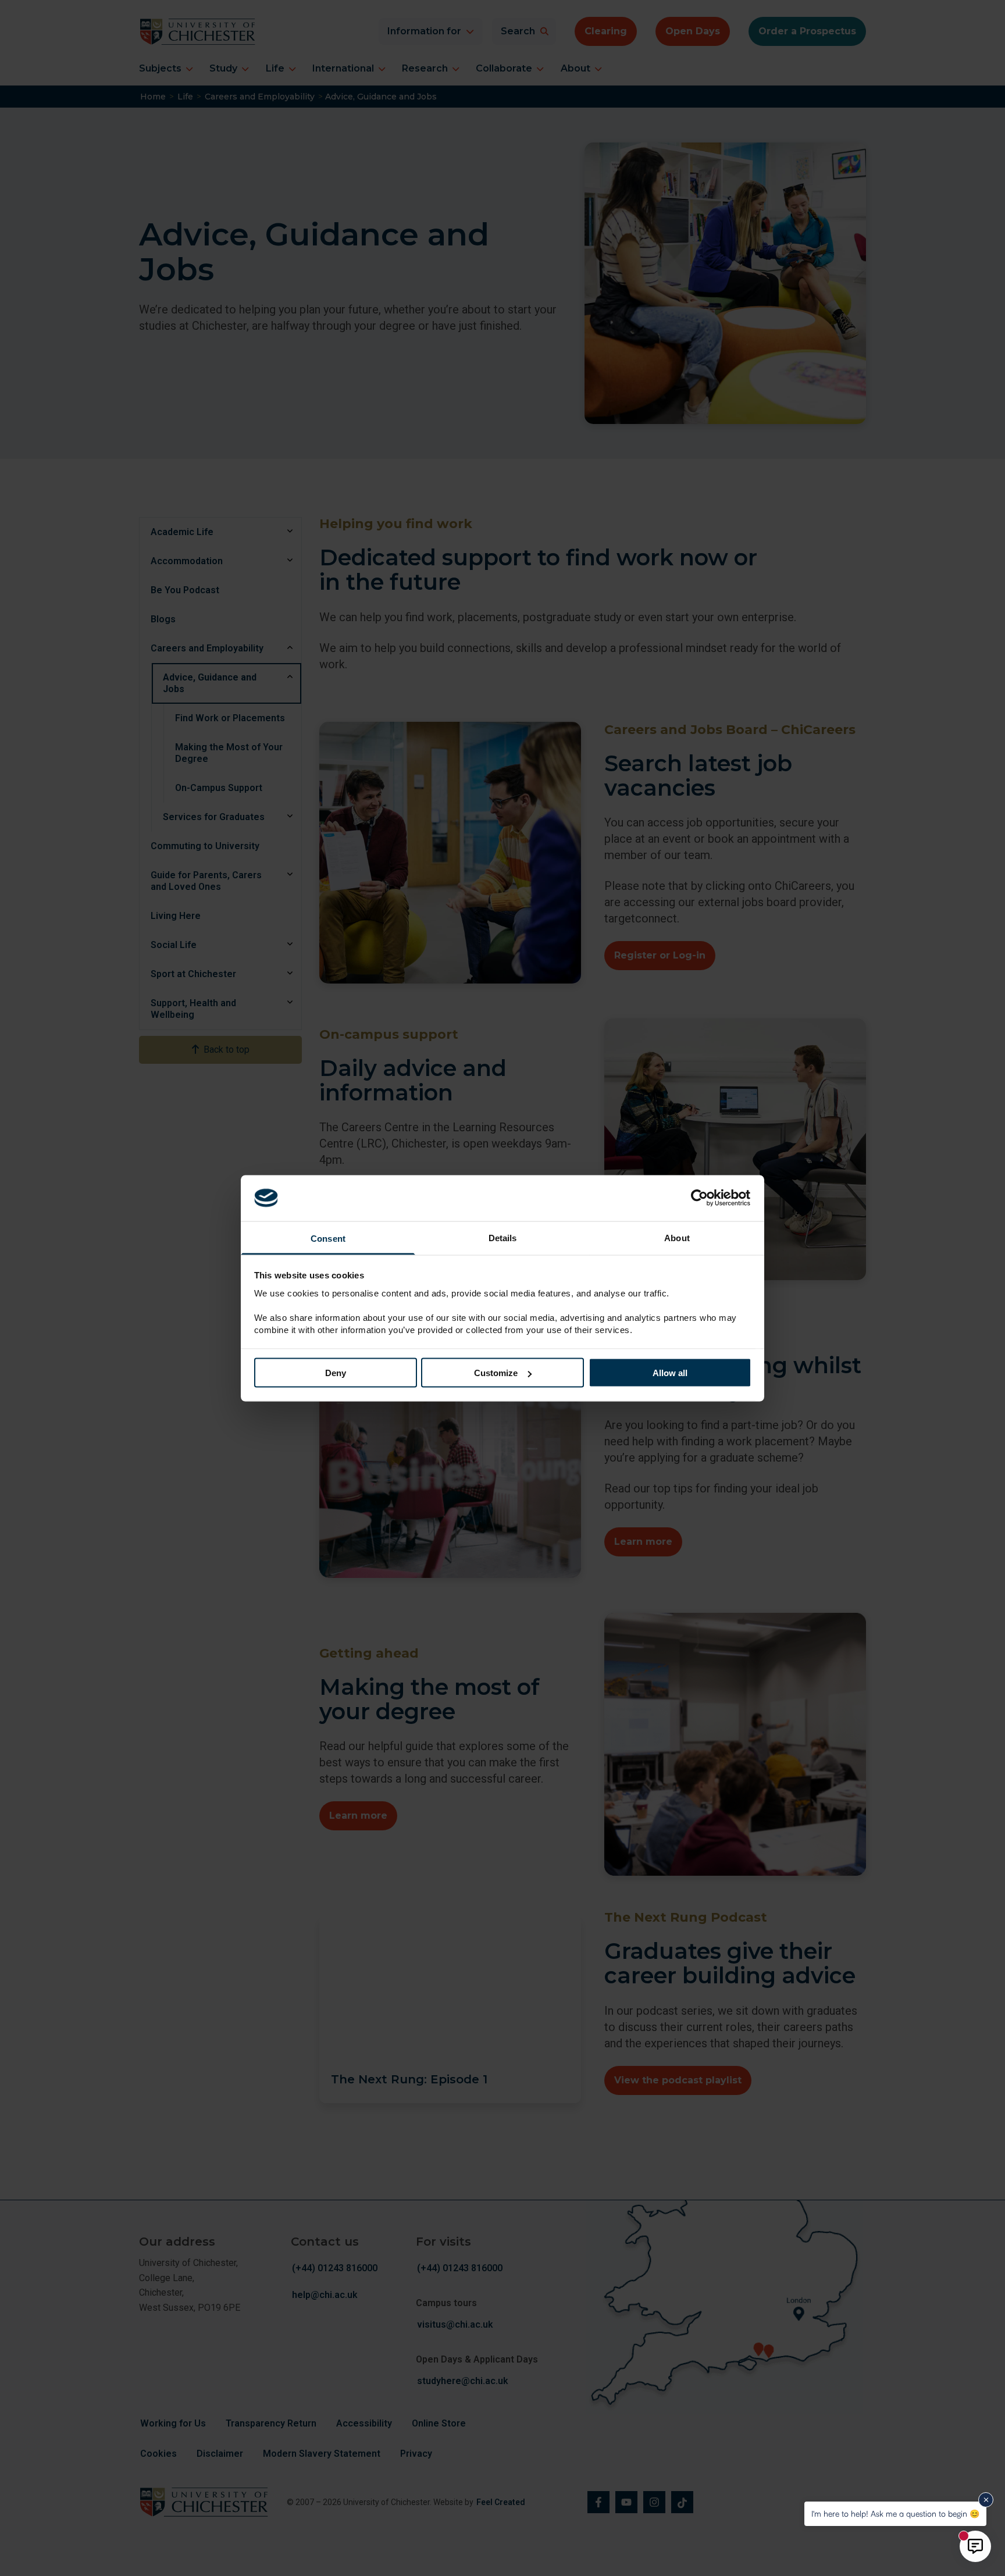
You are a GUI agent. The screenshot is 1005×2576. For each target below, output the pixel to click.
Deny (336, 1373)
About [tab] (677, 1237)
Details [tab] (503, 1237)
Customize (496, 1373)
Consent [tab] (328, 1238)
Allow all (670, 1373)
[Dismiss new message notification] (986, 2500)
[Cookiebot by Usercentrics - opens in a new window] (701, 1198)
